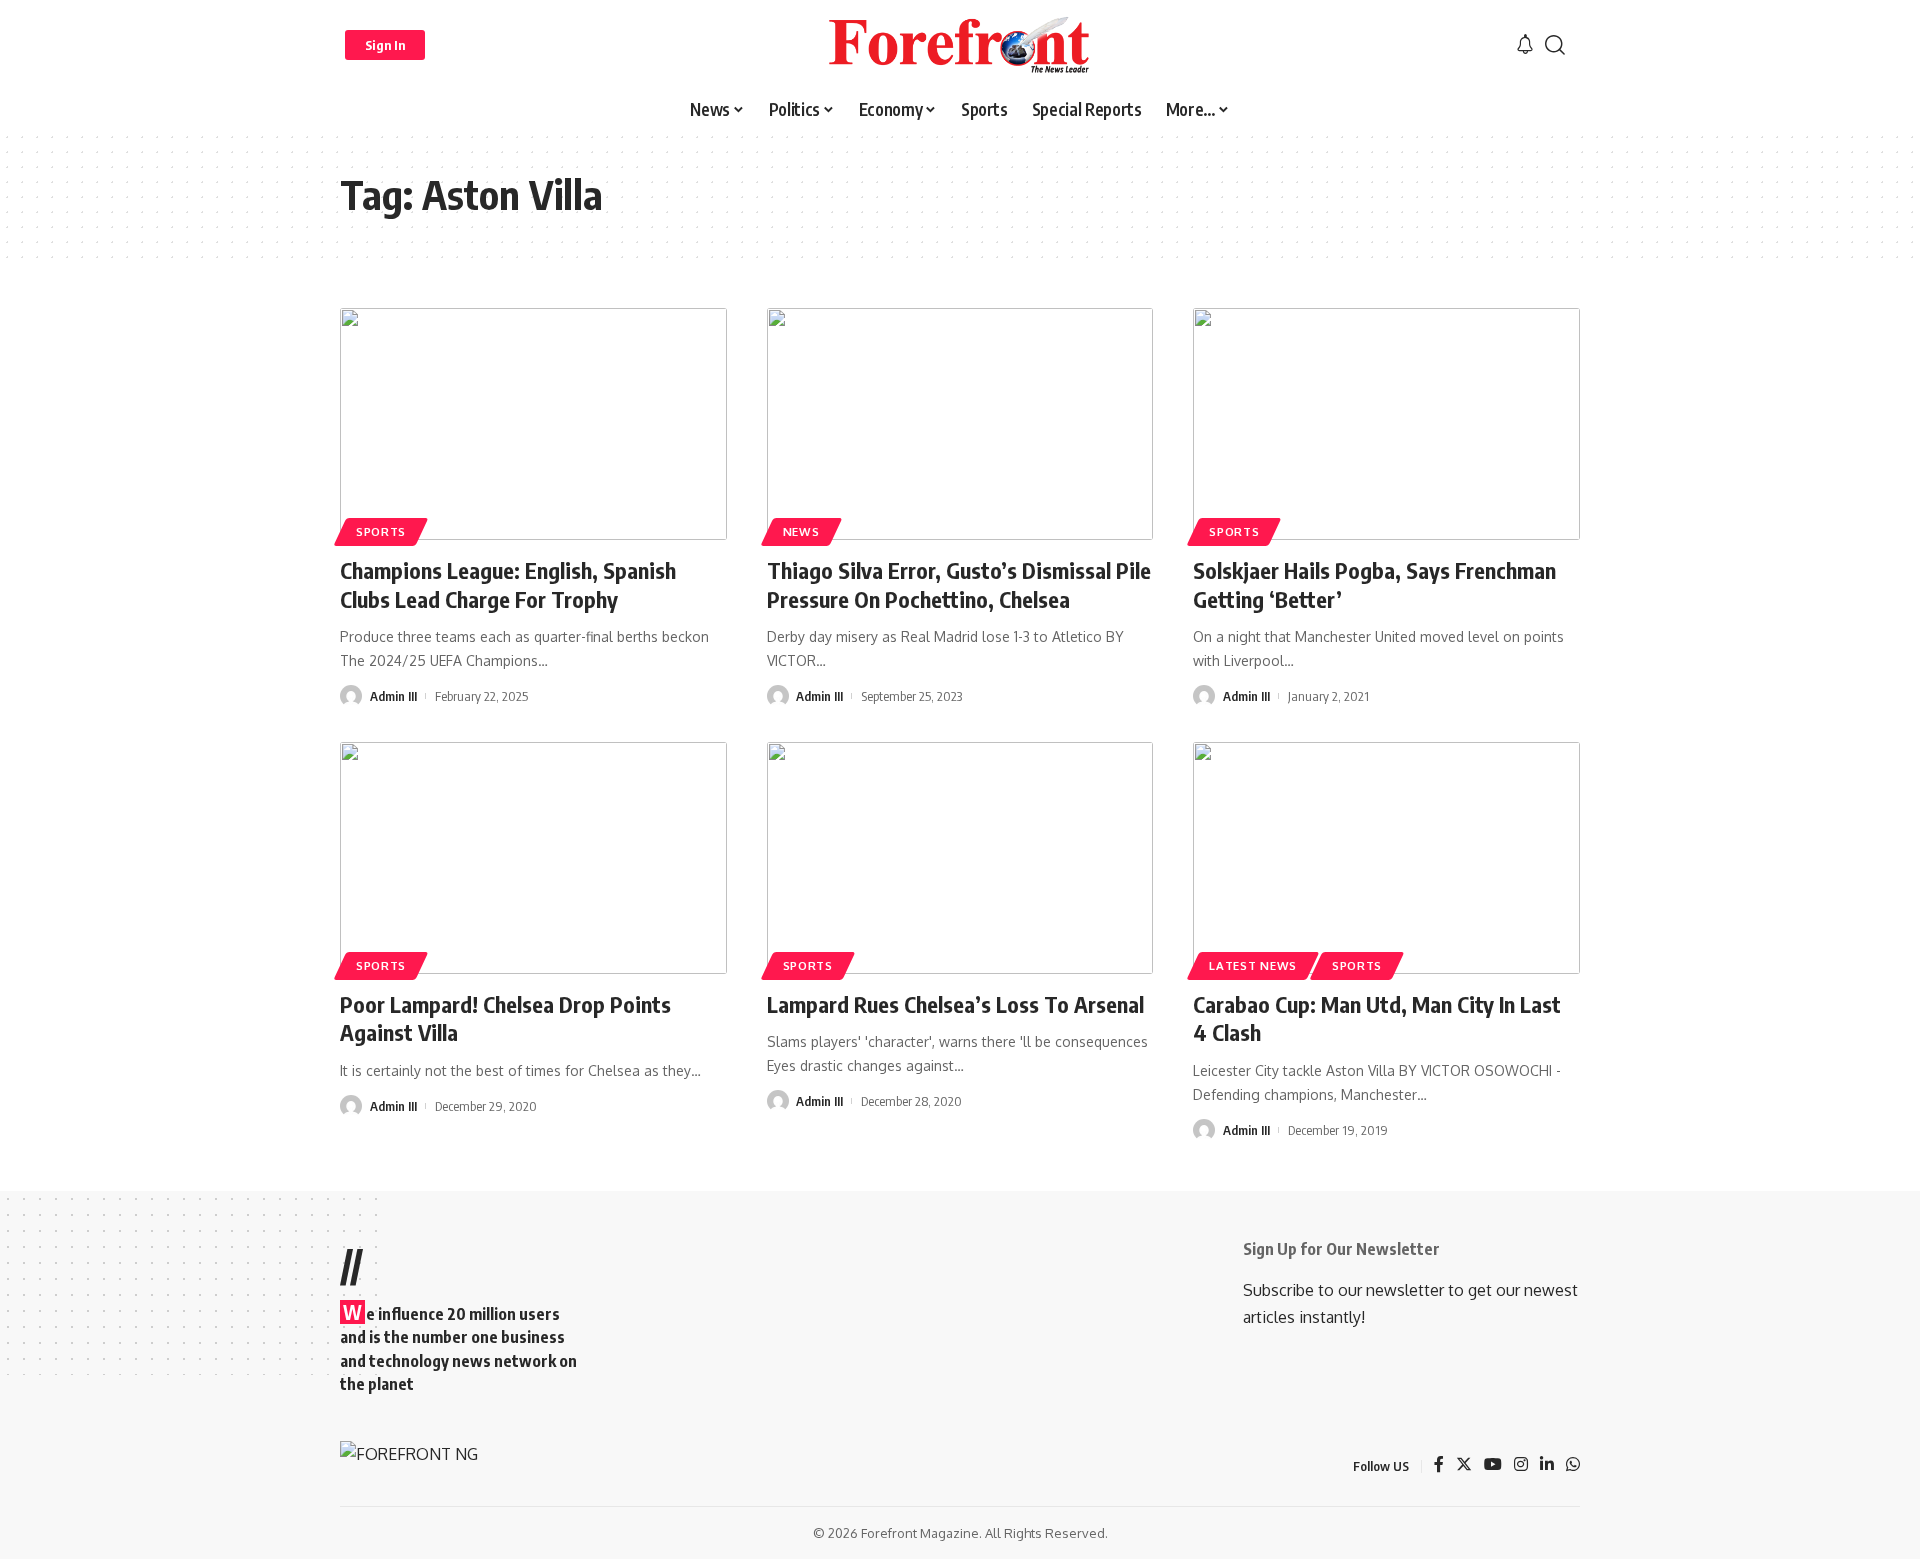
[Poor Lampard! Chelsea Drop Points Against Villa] (533, 858)
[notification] (1525, 45)
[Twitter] (1464, 1465)
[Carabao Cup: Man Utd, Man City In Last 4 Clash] (1386, 858)
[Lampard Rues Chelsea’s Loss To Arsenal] (960, 858)
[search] (1555, 45)
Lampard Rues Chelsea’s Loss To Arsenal (955, 1004)
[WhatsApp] (1573, 1465)
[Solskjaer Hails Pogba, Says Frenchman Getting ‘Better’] (1386, 424)
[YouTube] (1493, 1465)
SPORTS (381, 531)
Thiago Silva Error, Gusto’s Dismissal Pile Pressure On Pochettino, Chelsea (959, 584)
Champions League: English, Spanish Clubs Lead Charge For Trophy (508, 584)
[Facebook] (1439, 1465)
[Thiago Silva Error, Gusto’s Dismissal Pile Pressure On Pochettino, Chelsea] (960, 424)
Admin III (393, 696)
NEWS (801, 531)
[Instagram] (1521, 1465)
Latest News (1253, 965)
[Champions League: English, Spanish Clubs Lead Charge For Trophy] (533, 424)
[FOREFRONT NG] (959, 45)
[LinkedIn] (1547, 1465)
